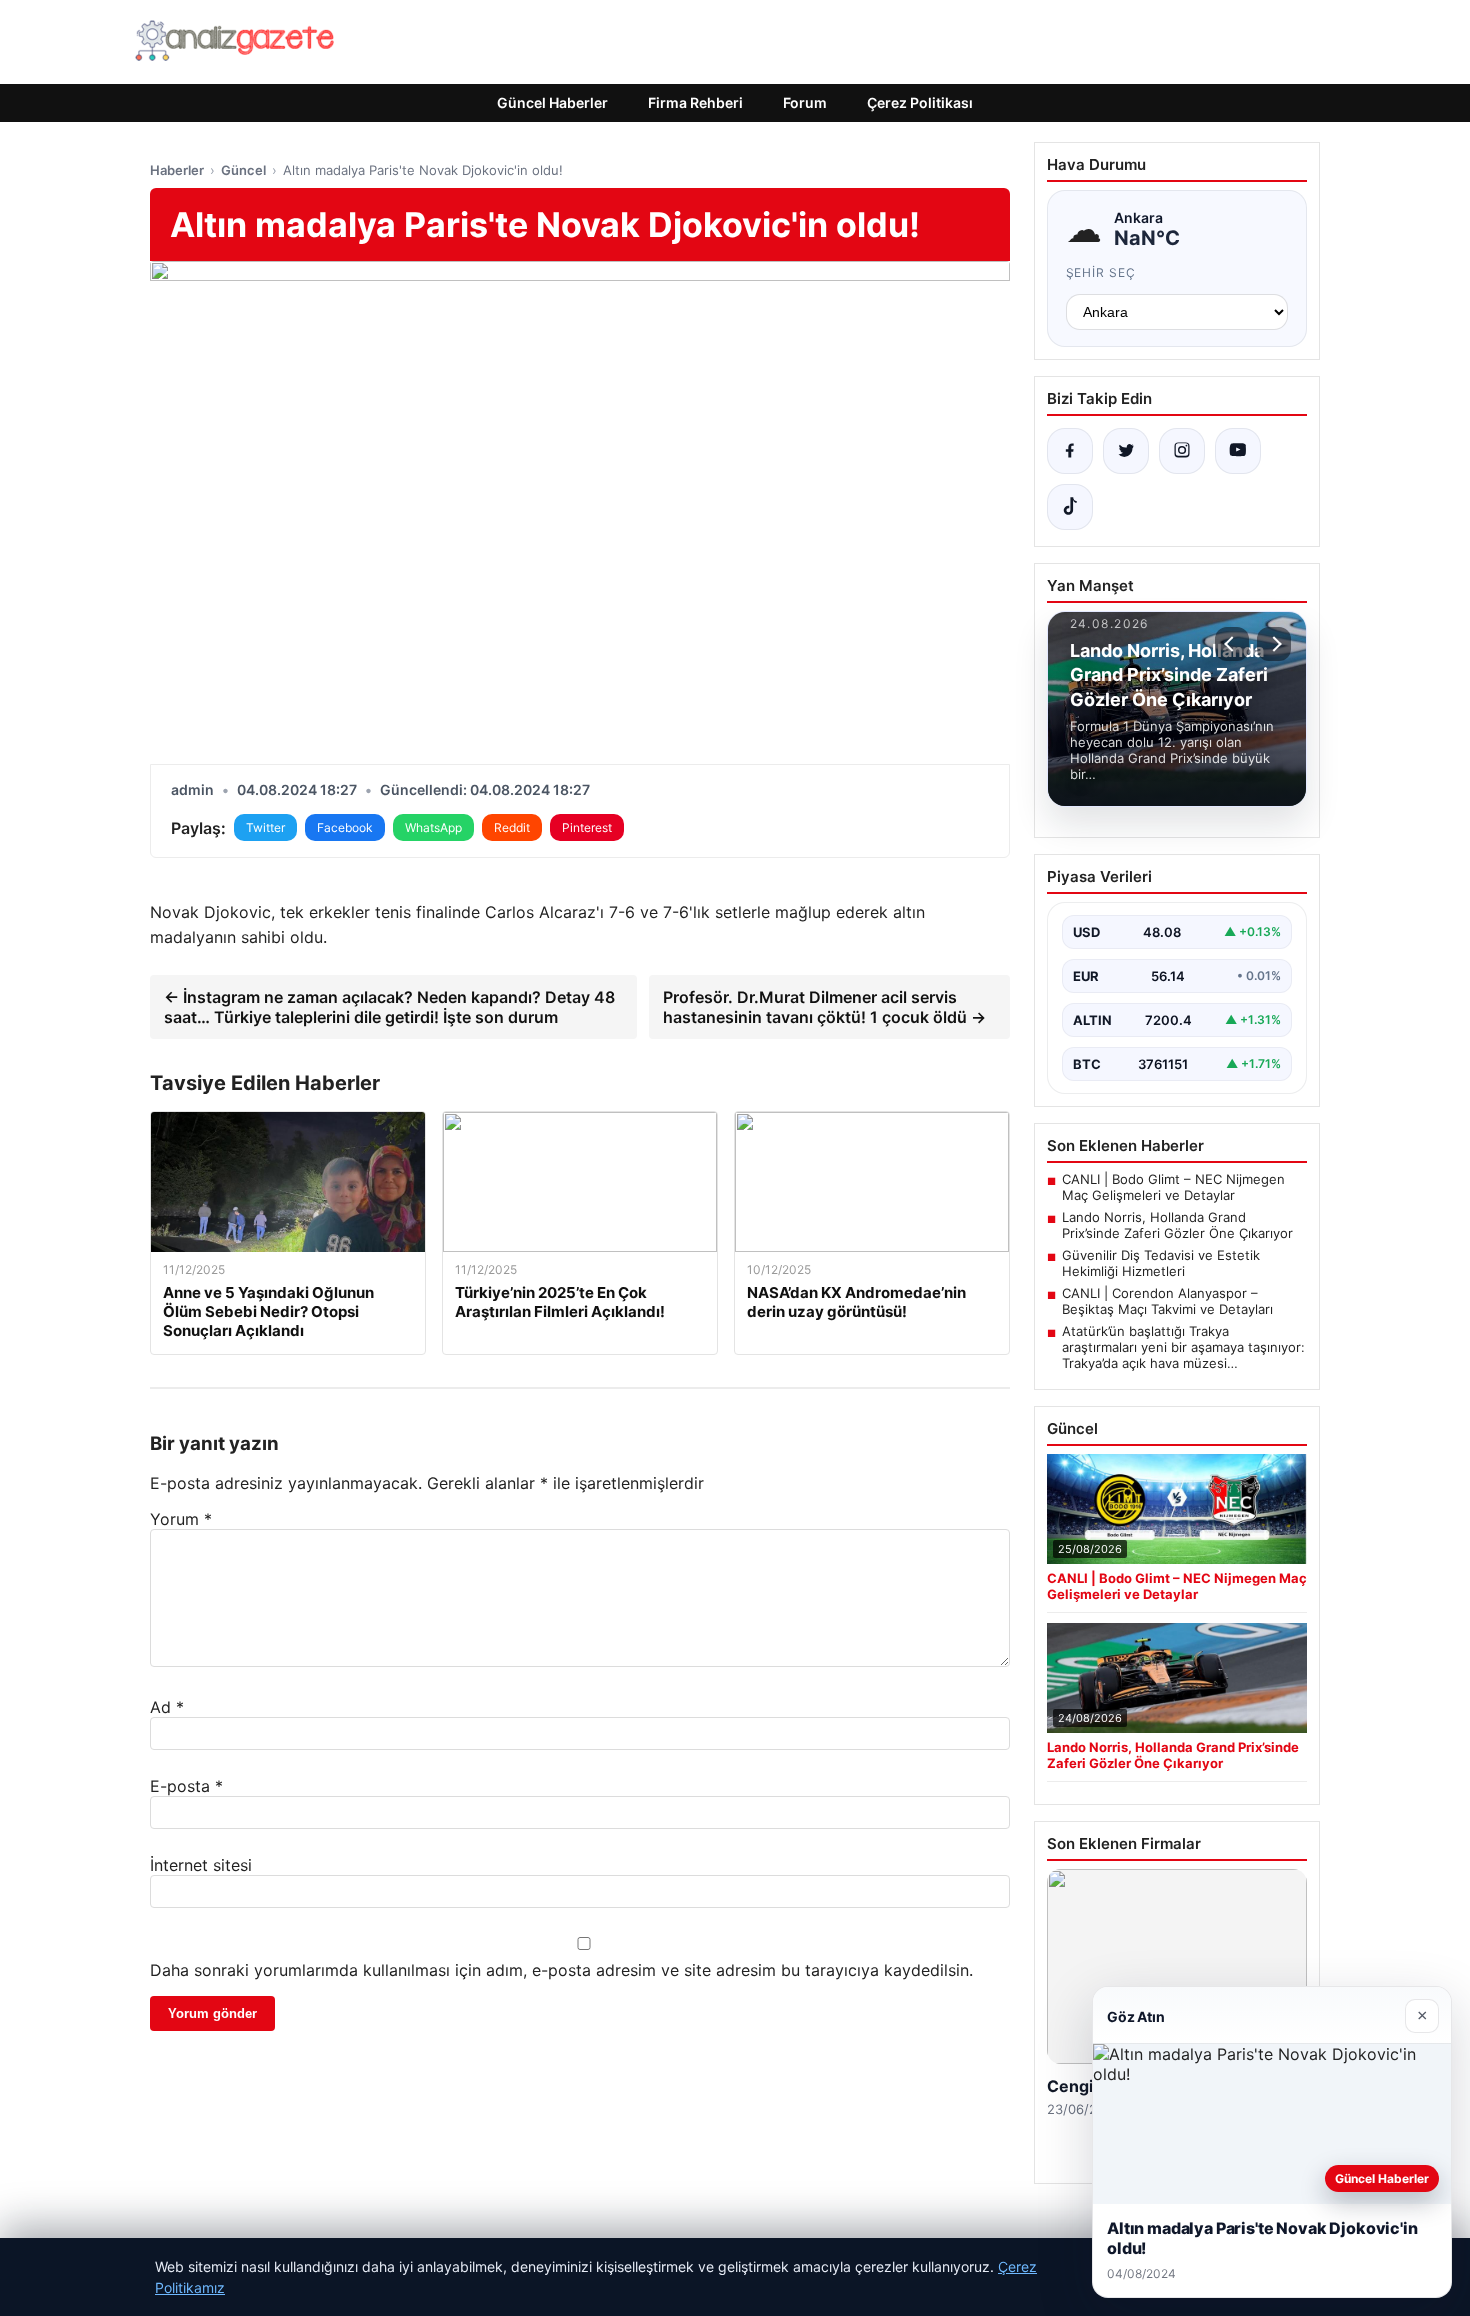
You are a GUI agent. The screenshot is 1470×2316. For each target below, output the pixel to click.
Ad (167, 1707)
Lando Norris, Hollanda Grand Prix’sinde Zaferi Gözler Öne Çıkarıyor (1177, 1225)
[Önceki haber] (1232, 644)
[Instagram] (1182, 451)
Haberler (177, 170)
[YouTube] (1238, 451)
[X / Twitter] (1126, 451)
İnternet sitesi (201, 1865)
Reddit (512, 827)
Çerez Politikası (920, 102)
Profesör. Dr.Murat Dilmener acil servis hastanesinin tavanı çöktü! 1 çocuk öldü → (824, 1007)
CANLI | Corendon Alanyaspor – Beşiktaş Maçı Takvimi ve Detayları (1167, 1301)
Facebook (345, 827)
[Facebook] (1070, 451)
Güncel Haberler (552, 102)
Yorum (181, 1519)
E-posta (186, 1786)
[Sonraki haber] (1274, 644)
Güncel (243, 170)
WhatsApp (433, 827)
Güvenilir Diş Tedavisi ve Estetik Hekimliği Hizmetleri (1161, 1263)
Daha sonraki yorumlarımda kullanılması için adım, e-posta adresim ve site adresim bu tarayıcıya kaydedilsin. (561, 1970)
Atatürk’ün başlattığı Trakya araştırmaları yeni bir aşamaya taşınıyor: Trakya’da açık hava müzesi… (1183, 1347)
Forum (805, 102)
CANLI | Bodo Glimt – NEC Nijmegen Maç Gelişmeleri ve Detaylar (1173, 1187)
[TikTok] (1070, 507)
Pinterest (587, 827)
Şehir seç (1101, 272)
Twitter (265, 827)
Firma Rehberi (695, 102)
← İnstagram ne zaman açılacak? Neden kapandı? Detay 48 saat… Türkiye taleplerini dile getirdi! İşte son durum (389, 1007)
